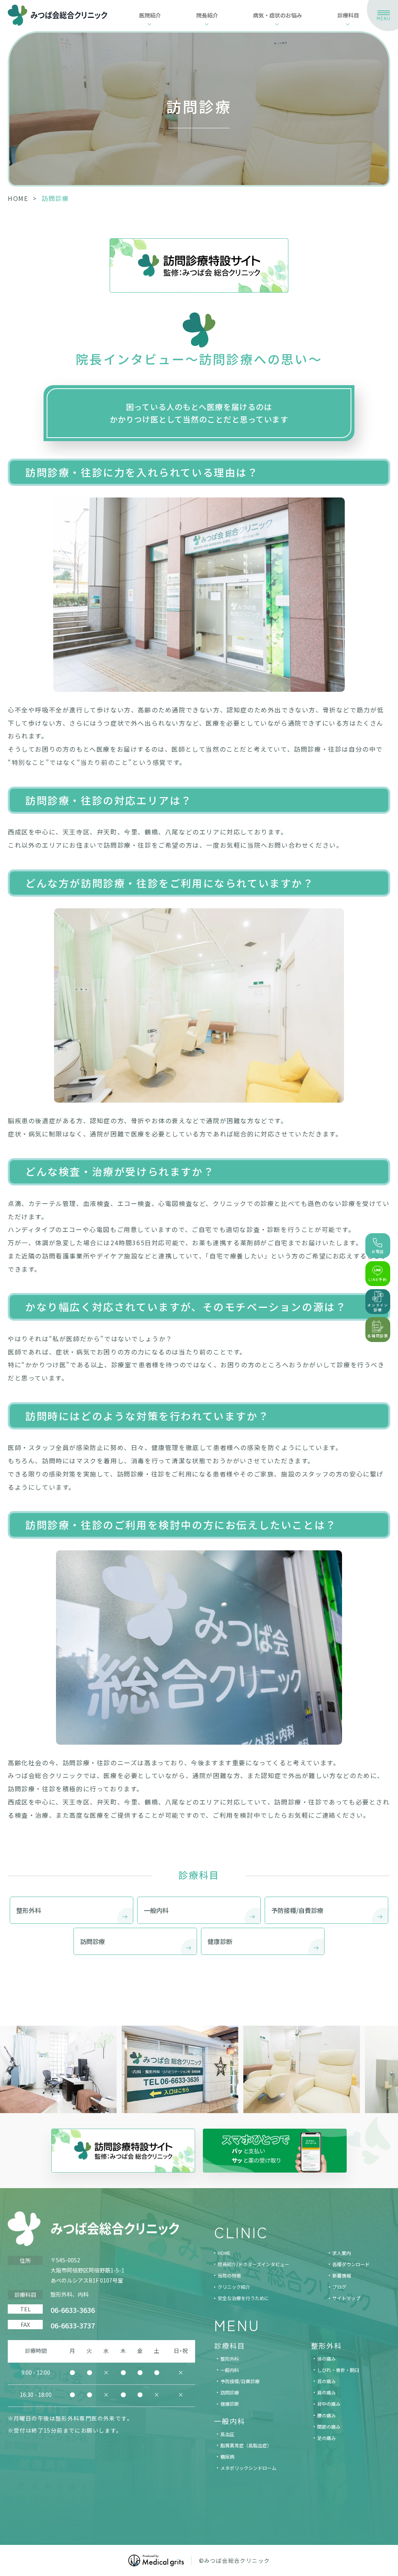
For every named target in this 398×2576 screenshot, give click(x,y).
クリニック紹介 (234, 2287)
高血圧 (227, 2434)
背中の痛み (329, 2404)
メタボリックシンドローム (248, 2468)
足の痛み (326, 2438)
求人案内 (342, 2253)
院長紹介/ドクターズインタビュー (253, 2264)
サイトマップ (346, 2298)
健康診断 (230, 2404)
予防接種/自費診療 (240, 2381)
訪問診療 (230, 2392)
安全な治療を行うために (243, 2298)
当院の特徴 (229, 2275)
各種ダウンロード (351, 2264)
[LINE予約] (378, 1274)
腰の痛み (326, 2415)
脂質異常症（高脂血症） (246, 2445)
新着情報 (342, 2275)
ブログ (339, 2287)
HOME (18, 198)
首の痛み (326, 2381)
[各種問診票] (378, 1330)
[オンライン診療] (378, 1302)
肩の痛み (326, 2392)
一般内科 (230, 2370)
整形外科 (230, 2359)
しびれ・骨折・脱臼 (338, 2370)
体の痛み (326, 2359)
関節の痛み (329, 2427)
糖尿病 (227, 2456)
